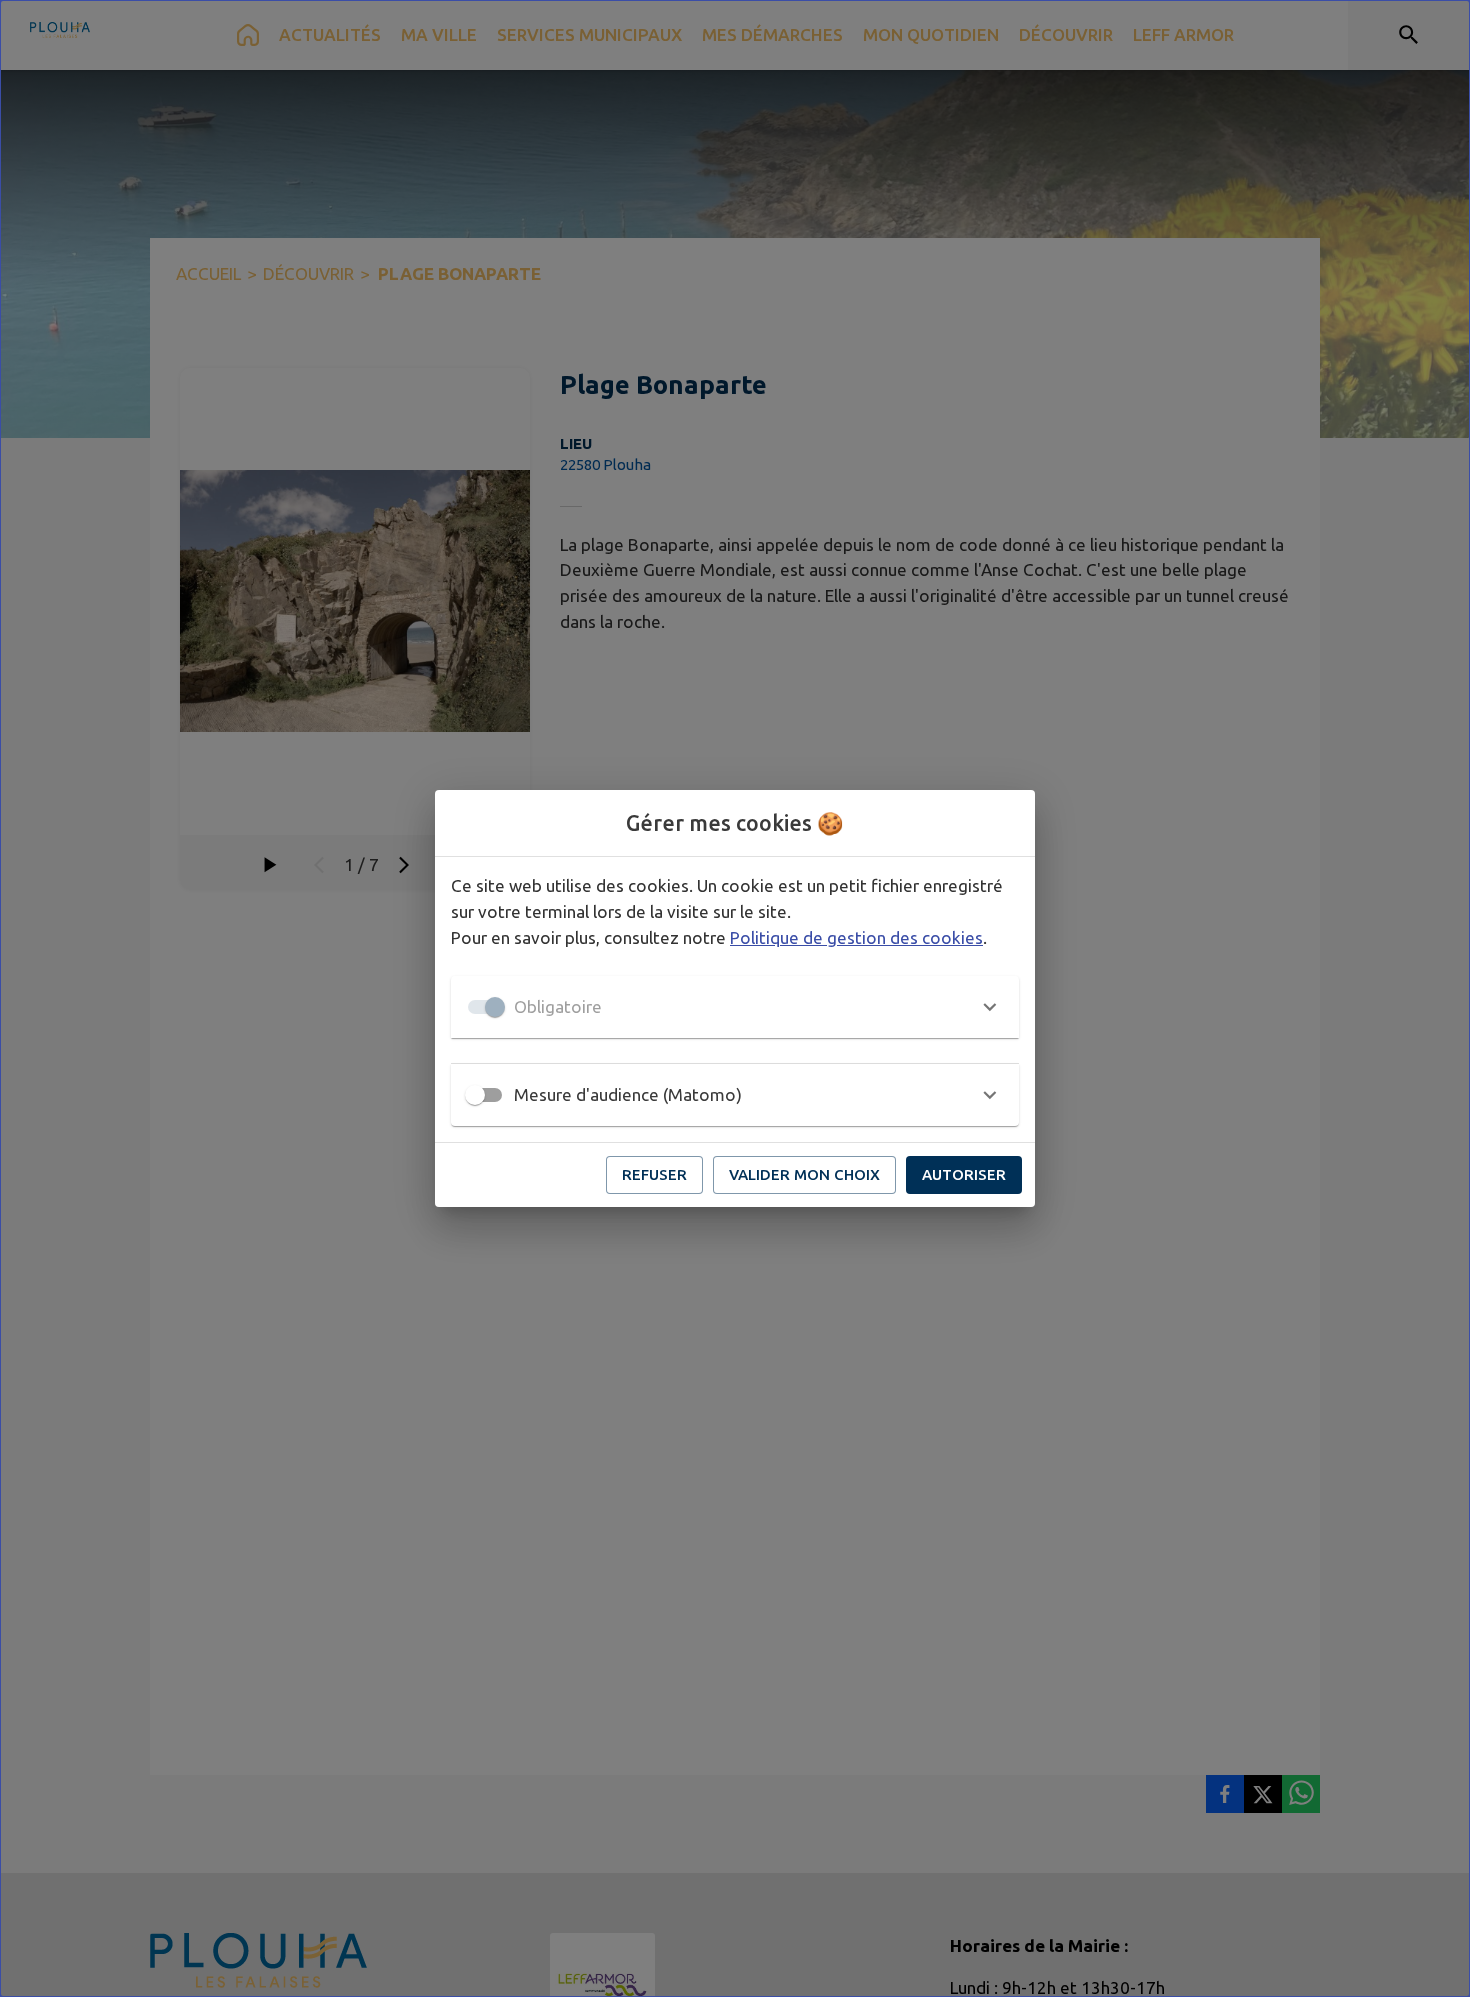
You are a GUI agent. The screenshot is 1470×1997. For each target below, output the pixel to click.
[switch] (475, 1095)
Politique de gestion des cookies (856, 937)
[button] (735, 1007)
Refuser (654, 1174)
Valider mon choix (804, 1174)
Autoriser (964, 1174)
